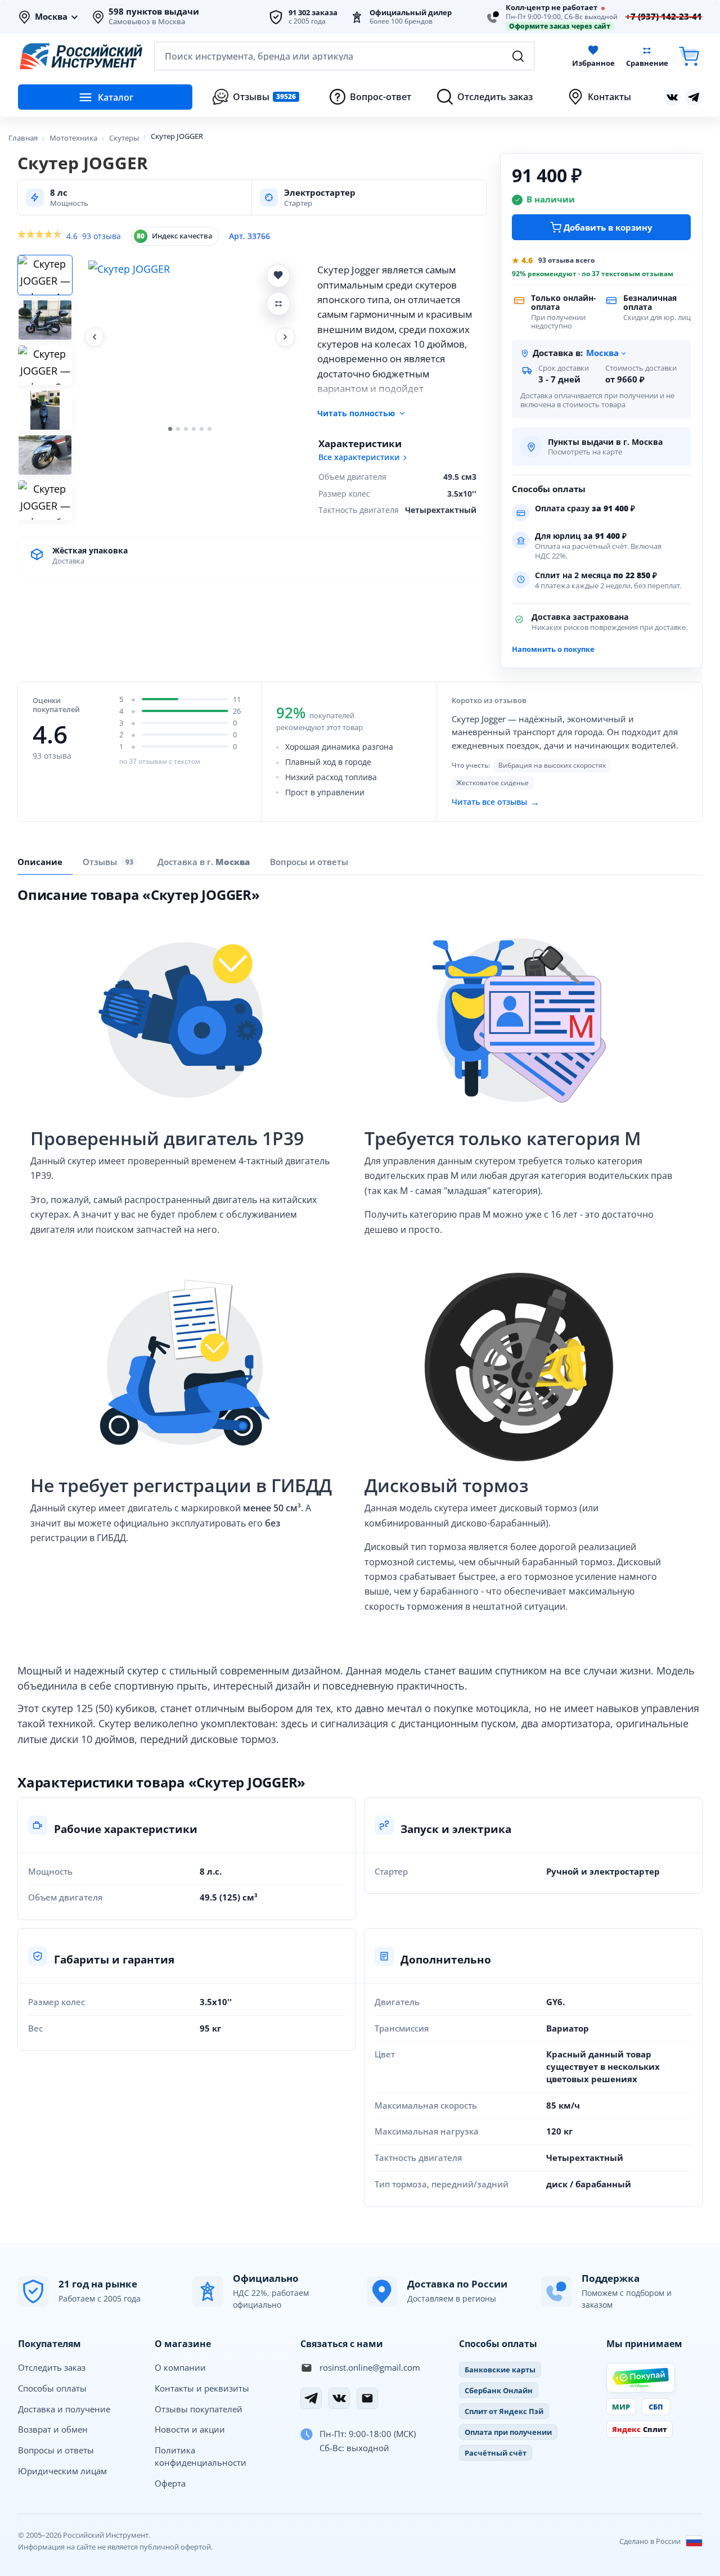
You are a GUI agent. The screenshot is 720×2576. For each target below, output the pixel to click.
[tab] (204, 862)
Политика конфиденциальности (201, 2456)
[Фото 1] (45, 275)
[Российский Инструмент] (81, 56)
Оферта (170, 2483)
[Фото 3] (45, 365)
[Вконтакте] (672, 97)
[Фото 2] (45, 320)
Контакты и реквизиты (202, 2388)
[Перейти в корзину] (689, 56)
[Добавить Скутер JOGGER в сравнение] (278, 304)
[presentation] (110, 862)
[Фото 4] (45, 410)
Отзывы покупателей (199, 2409)
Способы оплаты (52, 2388)
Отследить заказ (52, 2367)
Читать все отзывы (496, 801)
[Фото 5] (45, 455)
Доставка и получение (64, 2409)
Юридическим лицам (62, 2471)
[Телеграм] (694, 97)
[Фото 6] (45, 500)
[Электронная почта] (367, 2398)
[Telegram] (311, 2398)
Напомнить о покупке (553, 649)
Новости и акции (190, 2429)
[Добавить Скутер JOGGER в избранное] (278, 276)
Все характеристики (359, 457)
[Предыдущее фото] (94, 337)
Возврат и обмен (53, 2429)
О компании (180, 2367)
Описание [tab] (40, 862)
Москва (51, 17)
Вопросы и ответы (56, 2450)
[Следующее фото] (285, 337)
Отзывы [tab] (108, 862)
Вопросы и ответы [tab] (309, 862)
